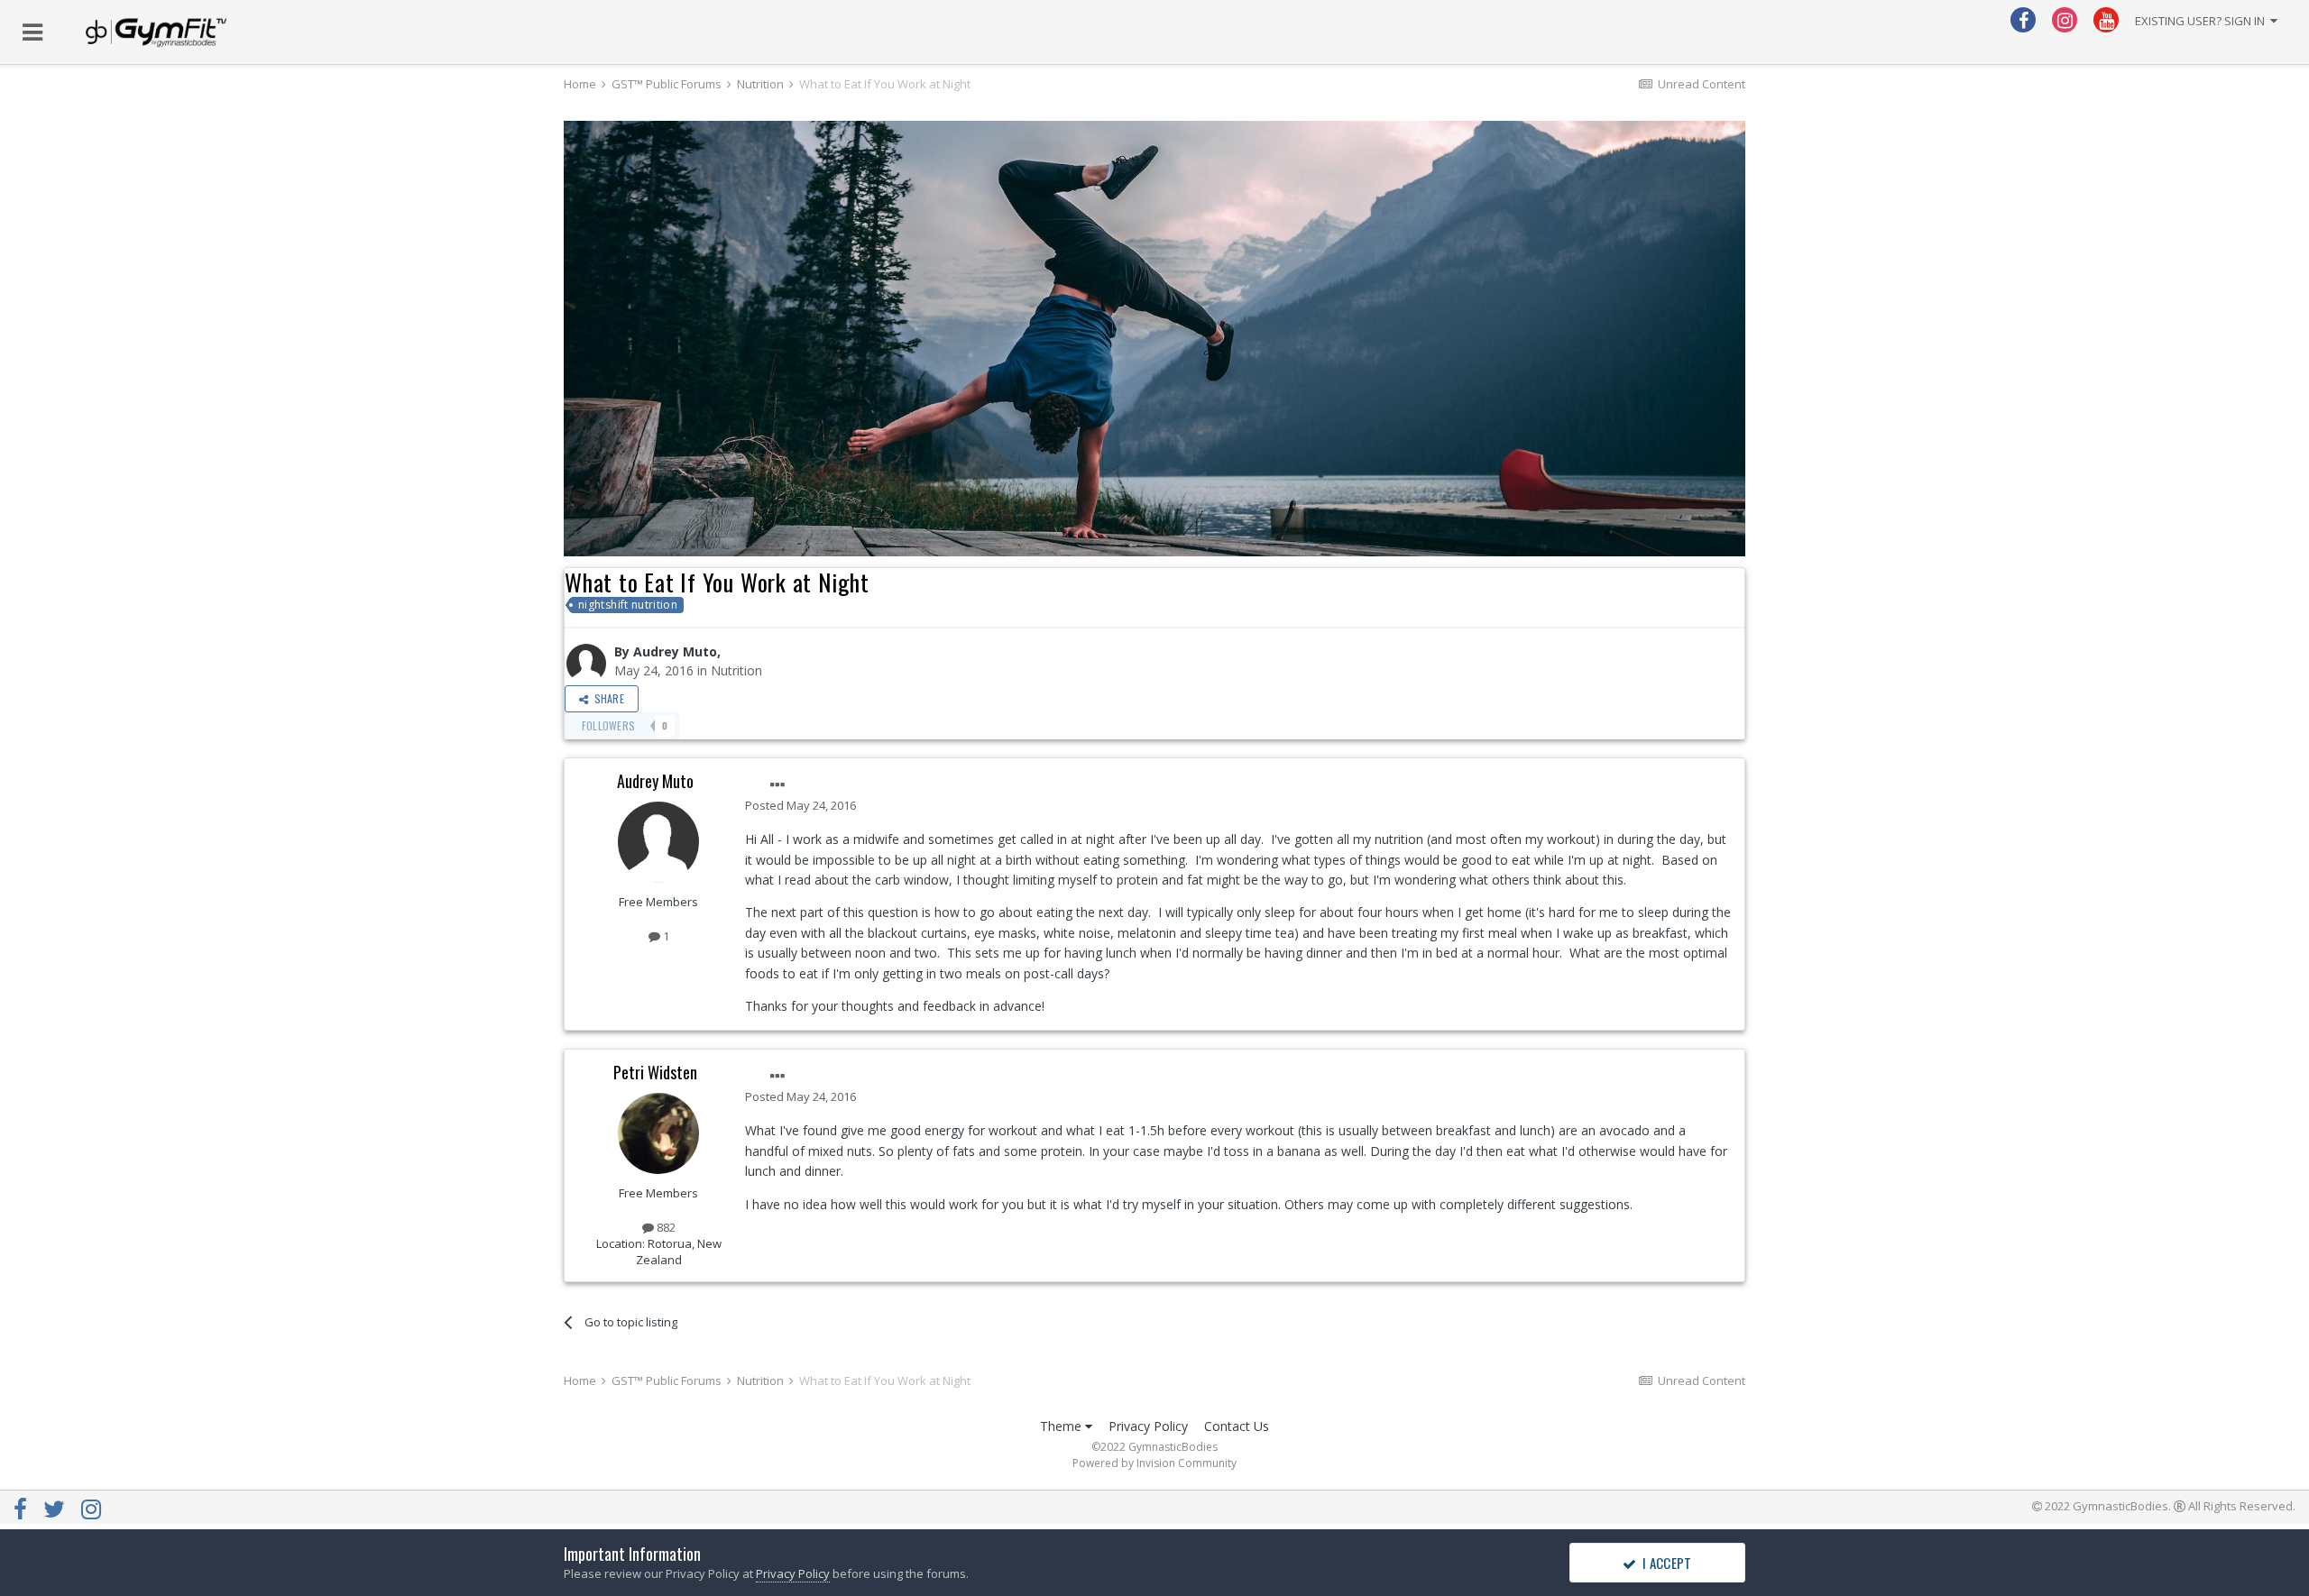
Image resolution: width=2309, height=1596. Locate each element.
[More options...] (777, 785)
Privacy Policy (1148, 1426)
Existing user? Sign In (2203, 21)
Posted (800, 805)
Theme (1063, 1426)
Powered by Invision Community (1154, 1463)
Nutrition (736, 670)
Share (606, 698)
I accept (1665, 1563)
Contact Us (1237, 1426)
